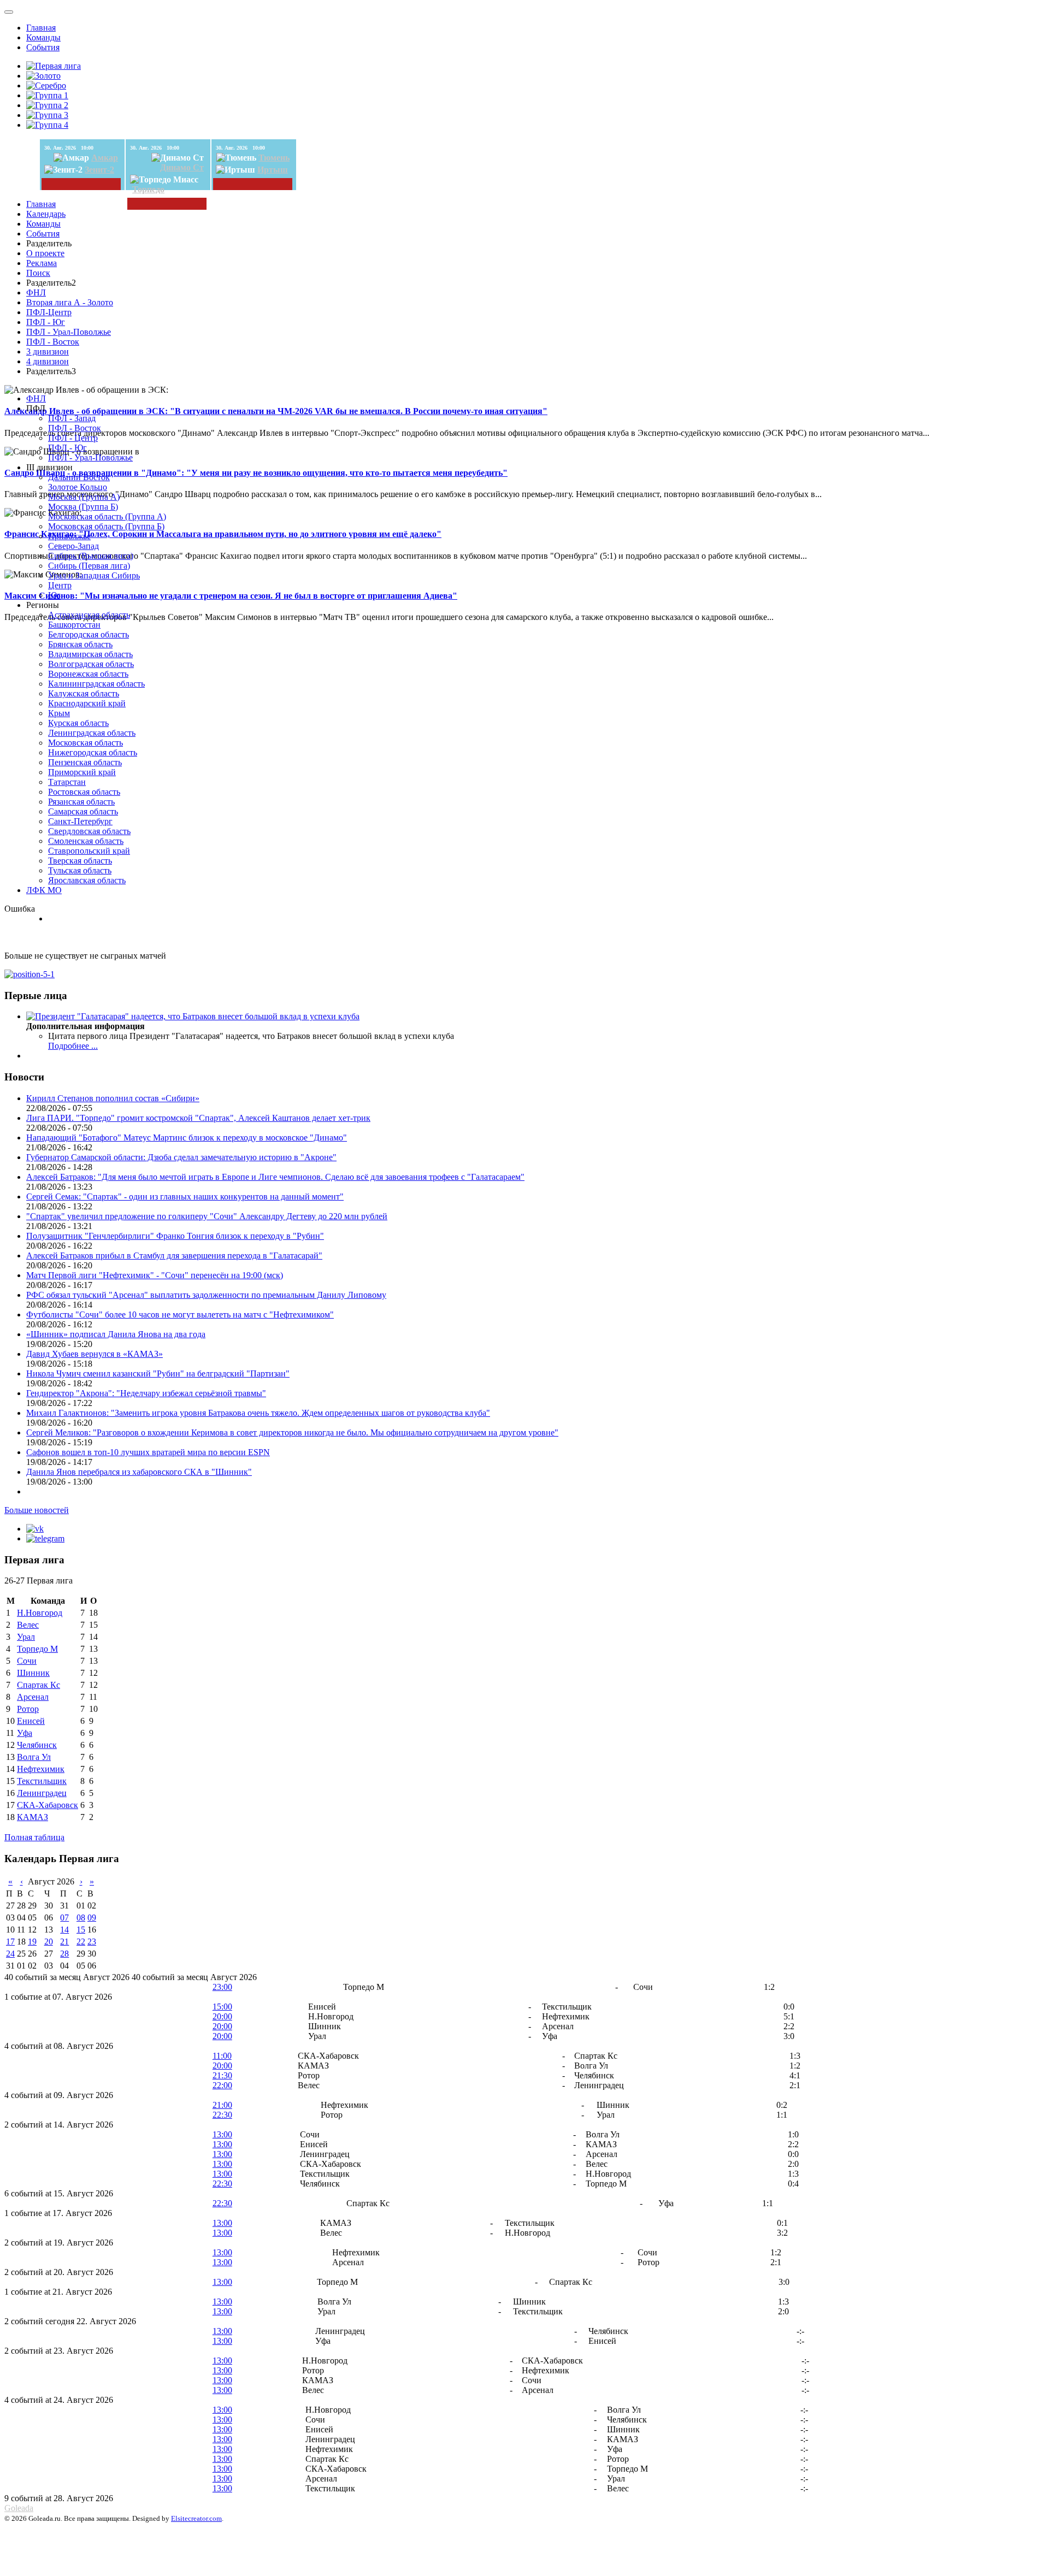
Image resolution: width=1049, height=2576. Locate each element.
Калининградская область (96, 684)
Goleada (19, 2508)
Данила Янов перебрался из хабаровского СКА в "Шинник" (139, 1472)
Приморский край (82, 772)
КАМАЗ (33, 1817)
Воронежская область (88, 674)
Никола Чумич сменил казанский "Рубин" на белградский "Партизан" (158, 1373)
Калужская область (84, 693)
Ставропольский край (89, 851)
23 (92, 1942)
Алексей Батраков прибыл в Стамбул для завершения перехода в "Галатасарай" (174, 1255)
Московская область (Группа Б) (106, 526)
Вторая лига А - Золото (70, 302)
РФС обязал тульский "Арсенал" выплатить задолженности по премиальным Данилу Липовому (206, 1295)
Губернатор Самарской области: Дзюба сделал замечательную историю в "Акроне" (181, 1157)
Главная (41, 28)
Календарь (46, 214)
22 (81, 1942)
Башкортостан (74, 625)
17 (10, 1942)
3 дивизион (48, 351)
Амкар (105, 158)
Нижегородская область (93, 752)
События (43, 47)
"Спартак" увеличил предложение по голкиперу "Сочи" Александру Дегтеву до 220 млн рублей (207, 1216)
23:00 (222, 1987)
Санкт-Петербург (80, 821)
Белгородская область (89, 634)
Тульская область (80, 870)
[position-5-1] (30, 974)
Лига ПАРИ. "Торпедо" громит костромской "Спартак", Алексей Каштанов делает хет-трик (198, 1118)
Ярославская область (87, 880)
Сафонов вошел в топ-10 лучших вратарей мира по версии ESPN (148, 1452)
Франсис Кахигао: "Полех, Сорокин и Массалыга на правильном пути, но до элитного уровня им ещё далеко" (223, 534)
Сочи (27, 1661)
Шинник (33, 1673)
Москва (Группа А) (84, 497)
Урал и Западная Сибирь (94, 575)
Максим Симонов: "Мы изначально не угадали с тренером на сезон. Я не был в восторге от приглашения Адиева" (231, 596)
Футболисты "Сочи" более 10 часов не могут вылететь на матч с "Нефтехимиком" (180, 1314)
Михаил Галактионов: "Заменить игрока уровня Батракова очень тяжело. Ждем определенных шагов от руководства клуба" (258, 1413)
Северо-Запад (73, 546)
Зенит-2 (99, 170)
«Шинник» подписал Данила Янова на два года (116, 1334)
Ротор (28, 1709)
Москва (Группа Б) (83, 507)
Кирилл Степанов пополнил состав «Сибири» (113, 1098)
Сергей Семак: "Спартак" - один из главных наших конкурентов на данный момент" (185, 1197)
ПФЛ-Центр (49, 312)
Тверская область (80, 861)
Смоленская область (86, 841)
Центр (60, 585)
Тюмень (274, 158)
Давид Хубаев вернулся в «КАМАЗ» (95, 1354)
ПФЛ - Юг (46, 322)
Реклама (42, 263)
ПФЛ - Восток (53, 342)
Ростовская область (84, 792)
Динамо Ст (182, 167)
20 (49, 1942)
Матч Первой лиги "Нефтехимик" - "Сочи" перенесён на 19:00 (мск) (155, 1275)
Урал (26, 1637)
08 (81, 1918)
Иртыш (273, 170)
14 (64, 1930)
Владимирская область (90, 654)
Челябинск (37, 1745)
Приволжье (69, 536)
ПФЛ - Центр (73, 438)
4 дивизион (48, 361)
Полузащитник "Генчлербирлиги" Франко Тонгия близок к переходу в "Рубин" (175, 1236)
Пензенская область (85, 762)
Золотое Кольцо (78, 487)
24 (10, 1954)
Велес (28, 1625)
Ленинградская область (92, 733)
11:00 (222, 2056)
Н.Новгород (40, 1613)
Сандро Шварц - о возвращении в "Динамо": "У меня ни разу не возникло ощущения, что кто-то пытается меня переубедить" (256, 473)
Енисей (31, 1721)
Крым (59, 713)
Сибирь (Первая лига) (89, 566)
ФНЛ (36, 293)
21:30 (222, 2075)
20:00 (222, 2016)
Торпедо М (37, 1649)
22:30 (222, 2115)
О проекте (45, 253)
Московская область (86, 743)
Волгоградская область (91, 664)
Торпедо (148, 189)
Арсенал (33, 1697)
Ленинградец (42, 1793)
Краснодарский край (87, 703)
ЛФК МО (44, 890)
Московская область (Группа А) (107, 516)
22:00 (222, 2085)
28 (64, 1954)
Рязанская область (81, 802)
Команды (43, 37)
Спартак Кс (39, 1685)
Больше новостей (37, 1510)
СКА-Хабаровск (48, 1805)
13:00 (222, 2134)
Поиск (38, 273)
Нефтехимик (41, 1769)
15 (81, 1930)
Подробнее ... (73, 1046)
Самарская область (83, 811)
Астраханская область (89, 615)
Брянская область (80, 644)
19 (32, 1942)
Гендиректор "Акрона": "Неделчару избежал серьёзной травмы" (146, 1393)
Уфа (25, 1733)
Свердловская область (89, 831)
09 (92, 1918)
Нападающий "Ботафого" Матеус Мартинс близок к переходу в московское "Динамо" (187, 1138)
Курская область (78, 723)
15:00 (222, 2007)
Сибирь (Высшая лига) (91, 556)
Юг (54, 595)
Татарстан (67, 782)
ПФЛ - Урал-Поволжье (69, 332)
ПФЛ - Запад (72, 418)
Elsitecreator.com (196, 2518)
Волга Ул (34, 1757)
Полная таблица (34, 1837)
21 (64, 1942)
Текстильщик (42, 1781)
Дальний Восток (79, 477)
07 (64, 1918)
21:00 (222, 2105)
